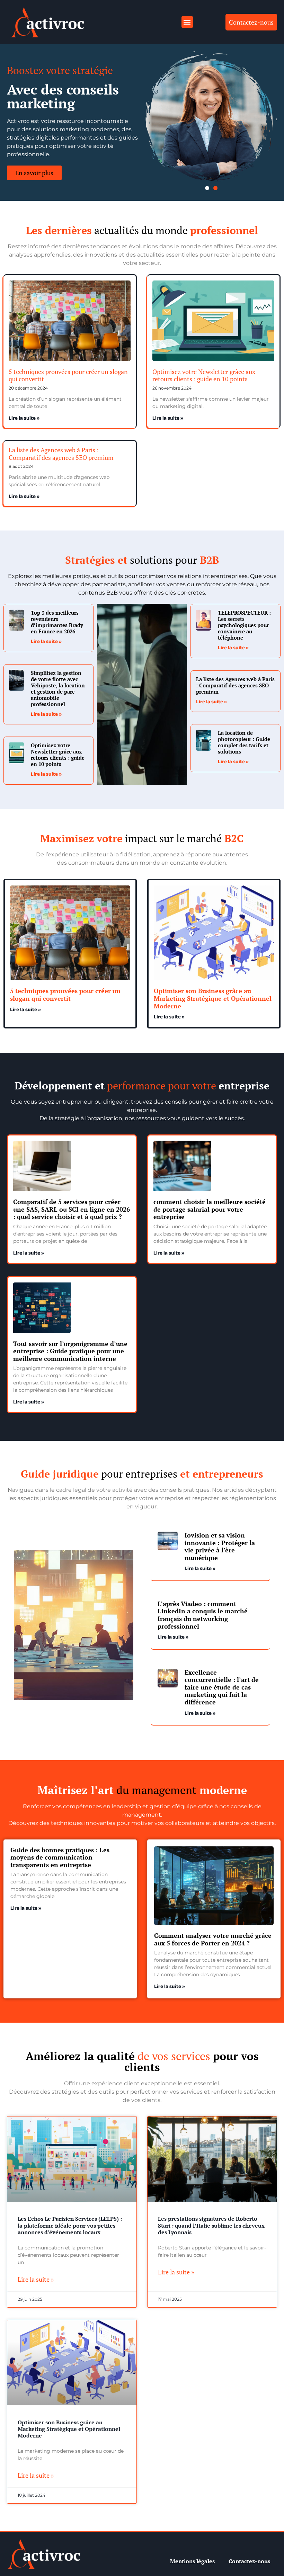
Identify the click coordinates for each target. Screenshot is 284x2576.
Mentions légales (192, 2561)
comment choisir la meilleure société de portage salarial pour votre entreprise (210, 1209)
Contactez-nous (249, 2561)
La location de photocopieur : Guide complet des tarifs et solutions (244, 742)
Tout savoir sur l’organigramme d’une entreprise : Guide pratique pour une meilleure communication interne (70, 1351)
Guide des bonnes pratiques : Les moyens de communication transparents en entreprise (60, 1857)
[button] (187, 22)
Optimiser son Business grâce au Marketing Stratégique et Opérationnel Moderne (213, 998)
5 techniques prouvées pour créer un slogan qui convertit (68, 375)
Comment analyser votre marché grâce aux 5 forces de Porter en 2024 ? (213, 1939)
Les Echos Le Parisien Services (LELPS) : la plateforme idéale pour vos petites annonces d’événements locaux (70, 2225)
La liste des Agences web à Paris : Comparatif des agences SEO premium (61, 454)
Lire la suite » (24, 419)
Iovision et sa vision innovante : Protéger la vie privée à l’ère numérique (220, 1546)
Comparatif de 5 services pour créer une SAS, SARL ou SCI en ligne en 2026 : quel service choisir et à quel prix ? (72, 1209)
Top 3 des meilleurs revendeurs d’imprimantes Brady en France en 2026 (57, 622)
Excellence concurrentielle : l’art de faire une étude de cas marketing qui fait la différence (222, 1687)
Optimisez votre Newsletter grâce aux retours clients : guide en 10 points (204, 375)
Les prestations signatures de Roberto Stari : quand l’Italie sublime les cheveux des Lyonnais (211, 2225)
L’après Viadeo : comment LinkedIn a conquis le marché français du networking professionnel (203, 1615)
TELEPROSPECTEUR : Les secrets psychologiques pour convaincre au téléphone (244, 625)
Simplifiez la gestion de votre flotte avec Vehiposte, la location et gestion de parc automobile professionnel (58, 688)
